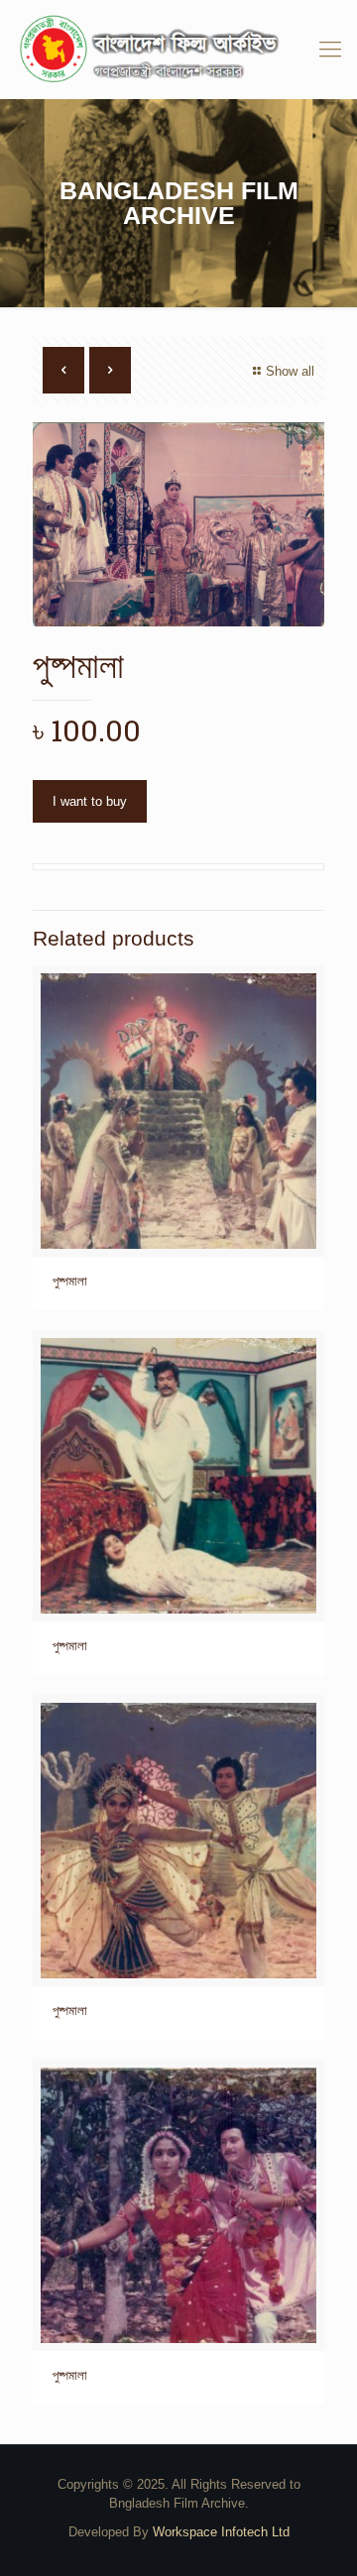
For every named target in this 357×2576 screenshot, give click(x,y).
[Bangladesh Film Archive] (178, 50)
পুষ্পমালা (70, 1281)
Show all (290, 371)
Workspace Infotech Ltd (221, 2532)
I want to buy (90, 801)
